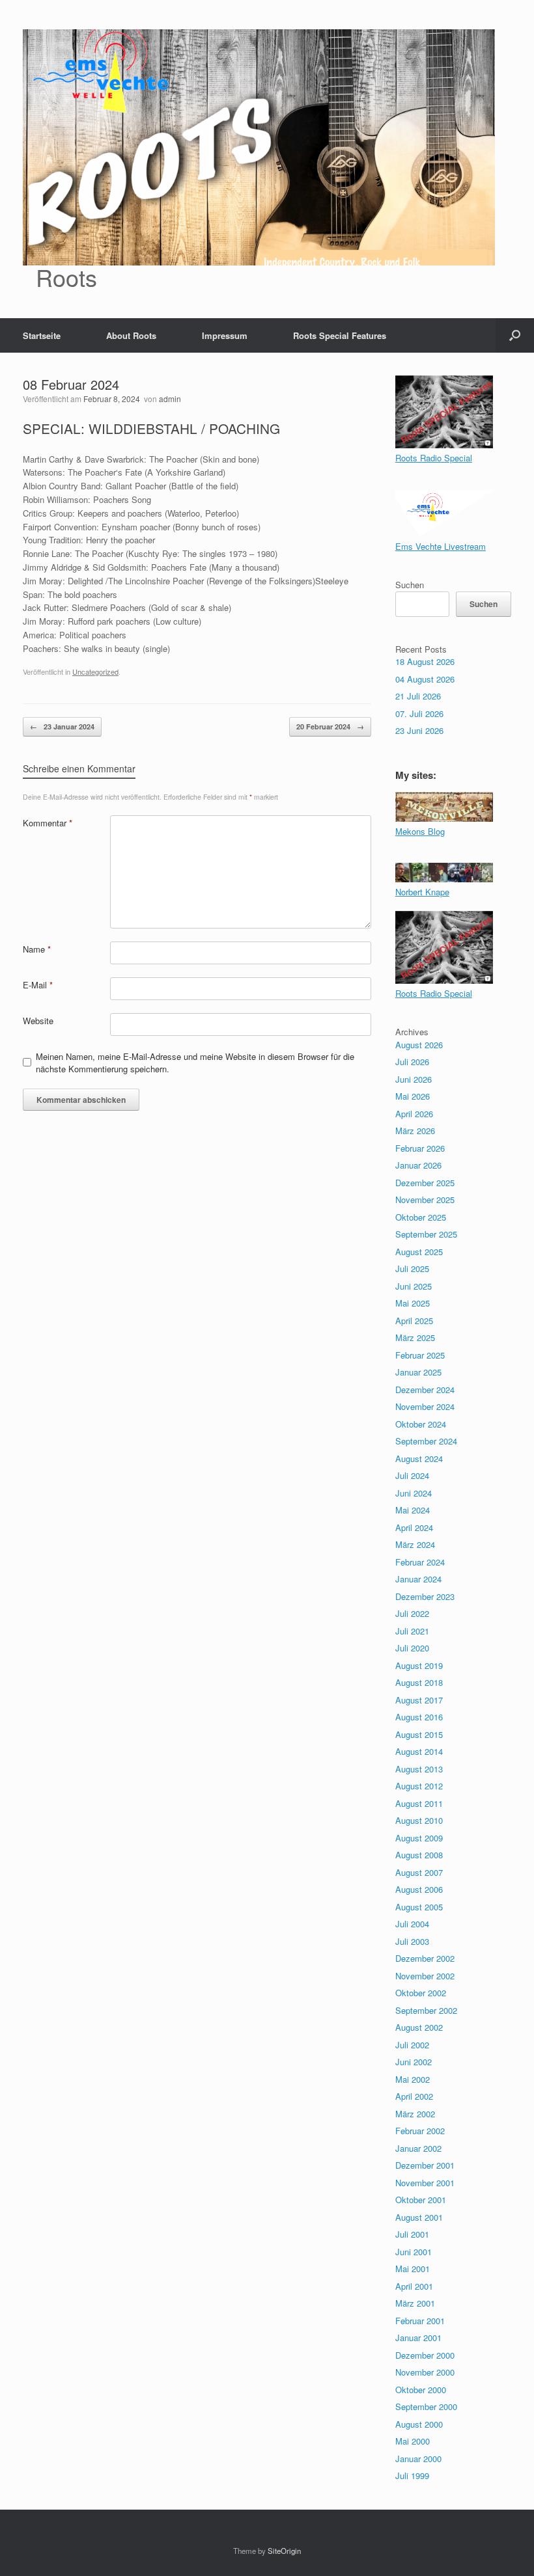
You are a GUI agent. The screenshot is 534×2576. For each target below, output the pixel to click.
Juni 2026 (414, 1079)
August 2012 (419, 1786)
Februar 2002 (420, 2131)
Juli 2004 (412, 1924)
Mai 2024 (413, 1510)
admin (170, 399)
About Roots (131, 335)
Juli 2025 (412, 1268)
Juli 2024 (412, 1475)
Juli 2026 (412, 1062)
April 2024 (414, 1527)
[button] (515, 335)
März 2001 (415, 2303)
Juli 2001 (412, 2234)
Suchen (410, 585)
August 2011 (419, 1803)
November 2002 (425, 1976)
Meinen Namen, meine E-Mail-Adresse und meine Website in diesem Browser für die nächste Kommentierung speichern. (195, 1063)
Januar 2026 (418, 1165)
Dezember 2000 (425, 2355)
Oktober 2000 (421, 2390)
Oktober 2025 (421, 1217)
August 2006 (419, 1889)
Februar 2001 (420, 2321)
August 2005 (419, 1907)
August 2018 (419, 1682)
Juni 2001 (414, 2252)
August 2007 (419, 1872)
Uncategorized (95, 671)
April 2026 (414, 1114)
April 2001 (414, 2286)
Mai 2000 (413, 2441)
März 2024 (415, 1544)
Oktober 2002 (421, 1993)
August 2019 (419, 1665)
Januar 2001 (418, 2338)
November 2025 (425, 1200)
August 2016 (419, 1717)
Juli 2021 (412, 1631)
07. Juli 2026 (419, 713)
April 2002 (414, 2096)
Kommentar (48, 823)
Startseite (42, 335)
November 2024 (425, 1406)
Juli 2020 (412, 1648)
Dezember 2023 (425, 1596)
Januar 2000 (418, 2459)
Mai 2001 (413, 2269)
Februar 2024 (420, 1562)
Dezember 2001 (425, 2165)
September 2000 (426, 2407)
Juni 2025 (414, 1286)
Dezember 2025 (425, 1183)
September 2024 (426, 1441)
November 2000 (425, 2372)
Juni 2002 (414, 2062)
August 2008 (419, 1855)
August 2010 (419, 1820)
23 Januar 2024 (62, 726)
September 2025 (426, 1234)
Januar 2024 (418, 1579)
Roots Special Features (340, 335)
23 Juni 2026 (419, 730)
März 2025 (415, 1337)
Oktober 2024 (421, 1424)
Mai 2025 (413, 1303)
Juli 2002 (412, 2045)
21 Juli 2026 (418, 696)
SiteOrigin (284, 2551)
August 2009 (419, 1838)
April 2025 (414, 1321)
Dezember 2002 (425, 1958)
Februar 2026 (420, 1148)
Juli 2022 (412, 1613)
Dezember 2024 (425, 1390)
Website (38, 1021)
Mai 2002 (413, 2079)
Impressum (225, 335)
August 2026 (419, 1045)
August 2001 (419, 2217)
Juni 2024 (414, 1493)
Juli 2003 (412, 1941)
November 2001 (425, 2183)
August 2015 (419, 1734)
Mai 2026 (413, 1096)
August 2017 (419, 1700)
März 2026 (415, 1131)
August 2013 (419, 1769)
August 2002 (419, 2027)
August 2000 (419, 2424)
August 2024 (419, 1458)
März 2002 (415, 2114)
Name (37, 949)
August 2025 (419, 1252)
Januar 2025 (418, 1372)
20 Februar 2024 (330, 726)
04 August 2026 (425, 679)
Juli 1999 (412, 2475)
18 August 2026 (425, 661)
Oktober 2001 (421, 2200)
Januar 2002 (418, 2148)
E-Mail (38, 985)
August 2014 (419, 1751)
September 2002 (426, 2010)
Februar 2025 (420, 1355)
